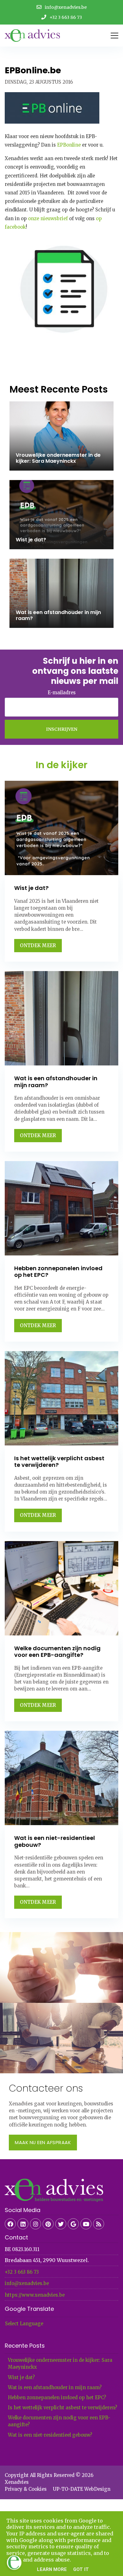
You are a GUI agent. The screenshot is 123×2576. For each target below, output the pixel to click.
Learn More (52, 2569)
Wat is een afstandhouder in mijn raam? (55, 2387)
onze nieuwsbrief (48, 218)
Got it (81, 2569)
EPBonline (70, 145)
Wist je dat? (21, 2377)
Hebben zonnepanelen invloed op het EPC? (57, 2397)
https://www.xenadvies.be (35, 2295)
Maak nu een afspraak (43, 2142)
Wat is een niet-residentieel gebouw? (50, 2435)
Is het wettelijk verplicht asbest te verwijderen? (62, 2408)
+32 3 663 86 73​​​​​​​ (22, 2272)
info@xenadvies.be (27, 2283)
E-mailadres (62, 693)
